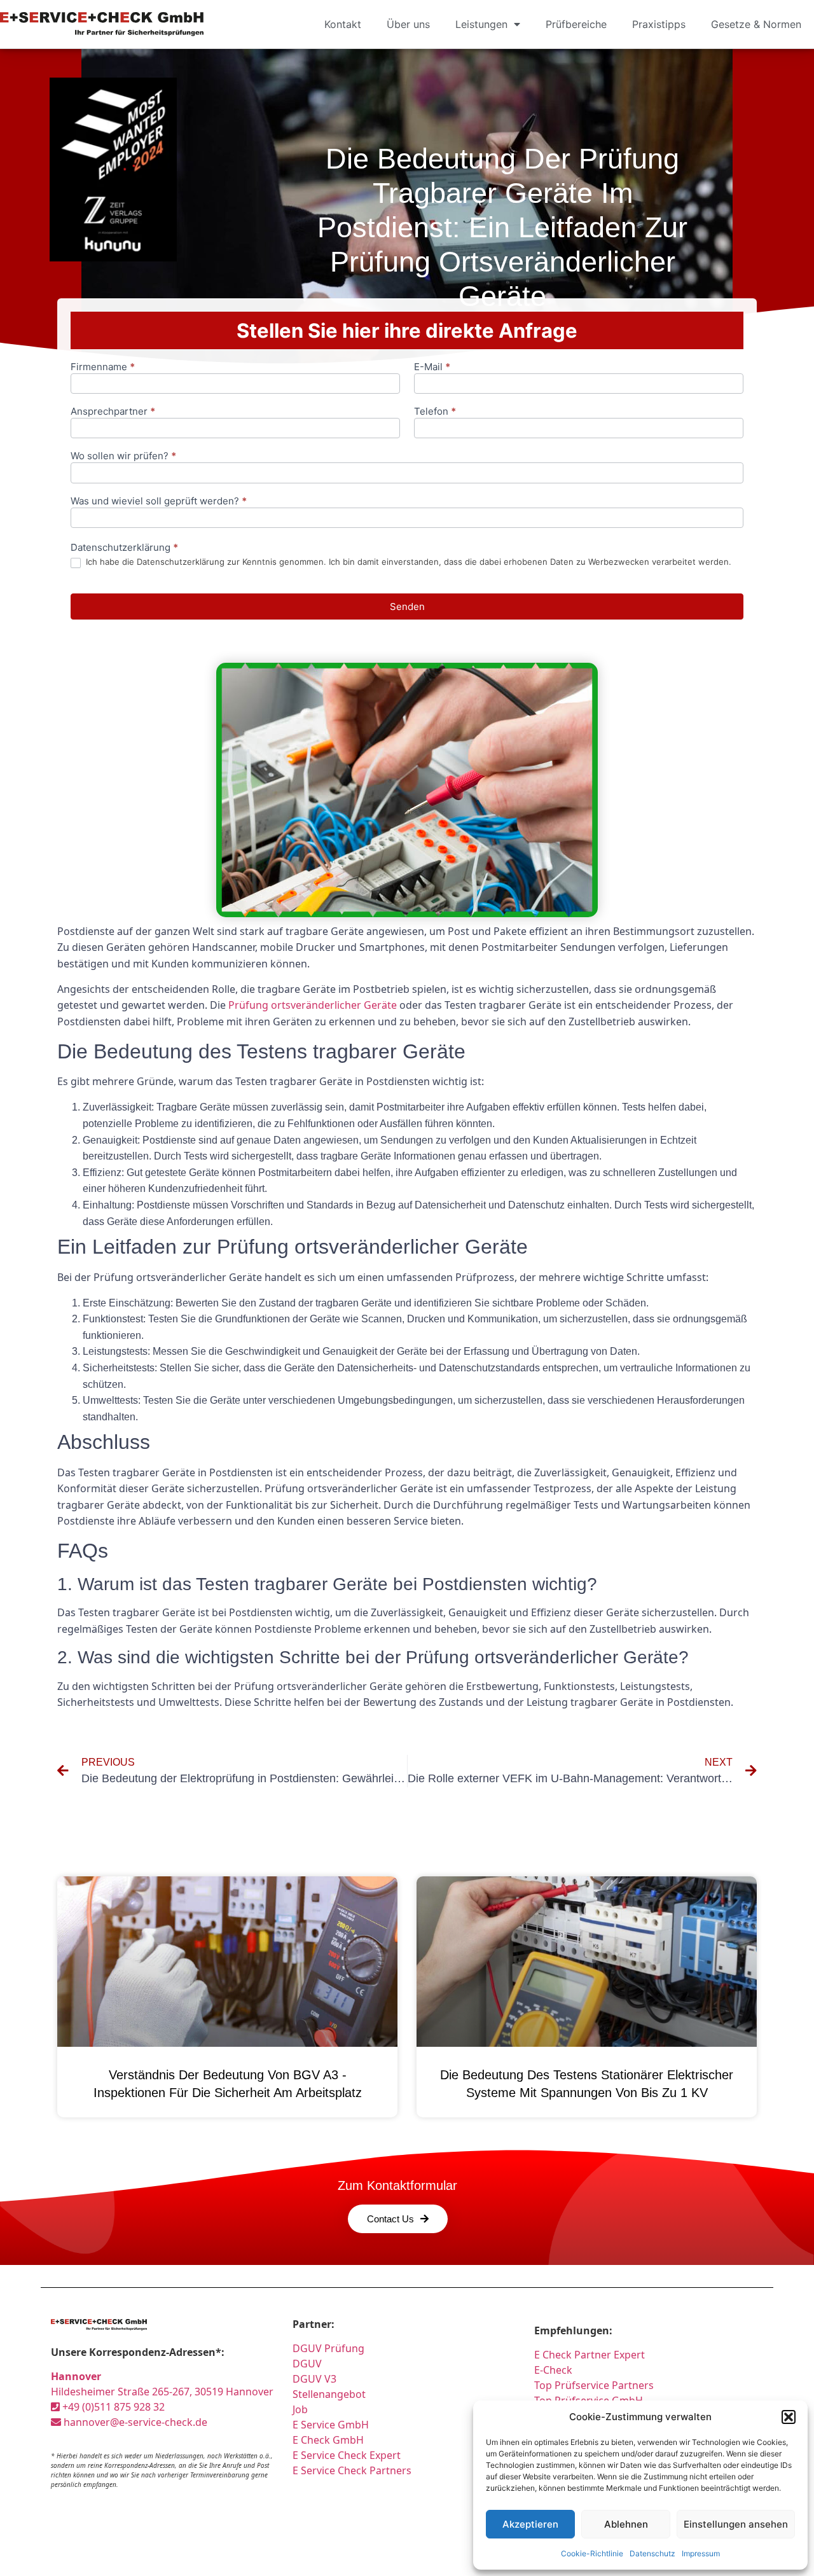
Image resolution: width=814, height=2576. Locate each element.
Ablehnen (626, 2524)
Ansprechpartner (113, 412)
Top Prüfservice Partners (594, 2385)
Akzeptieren (530, 2524)
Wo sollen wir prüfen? (123, 456)
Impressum (701, 2553)
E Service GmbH (331, 2425)
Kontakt (343, 24)
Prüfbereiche (576, 24)
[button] (789, 2417)
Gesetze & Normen (756, 24)
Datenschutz (652, 2553)
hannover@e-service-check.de (134, 2422)
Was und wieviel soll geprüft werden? (159, 502)
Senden (407, 606)
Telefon (435, 412)
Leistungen (481, 24)
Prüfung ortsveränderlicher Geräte (313, 1005)
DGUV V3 (314, 2379)
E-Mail (432, 367)
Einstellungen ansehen (736, 2524)
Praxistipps (659, 24)
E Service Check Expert (349, 2455)
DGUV (307, 2364)
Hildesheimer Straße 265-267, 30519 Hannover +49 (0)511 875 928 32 (162, 2392)
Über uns (408, 24)
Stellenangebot (329, 2394)
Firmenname (103, 367)
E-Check (553, 2370)
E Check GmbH (328, 2440)
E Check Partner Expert (590, 2355)
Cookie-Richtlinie (592, 2553)
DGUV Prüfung (328, 2348)
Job (300, 2409)
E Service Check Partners (352, 2470)
